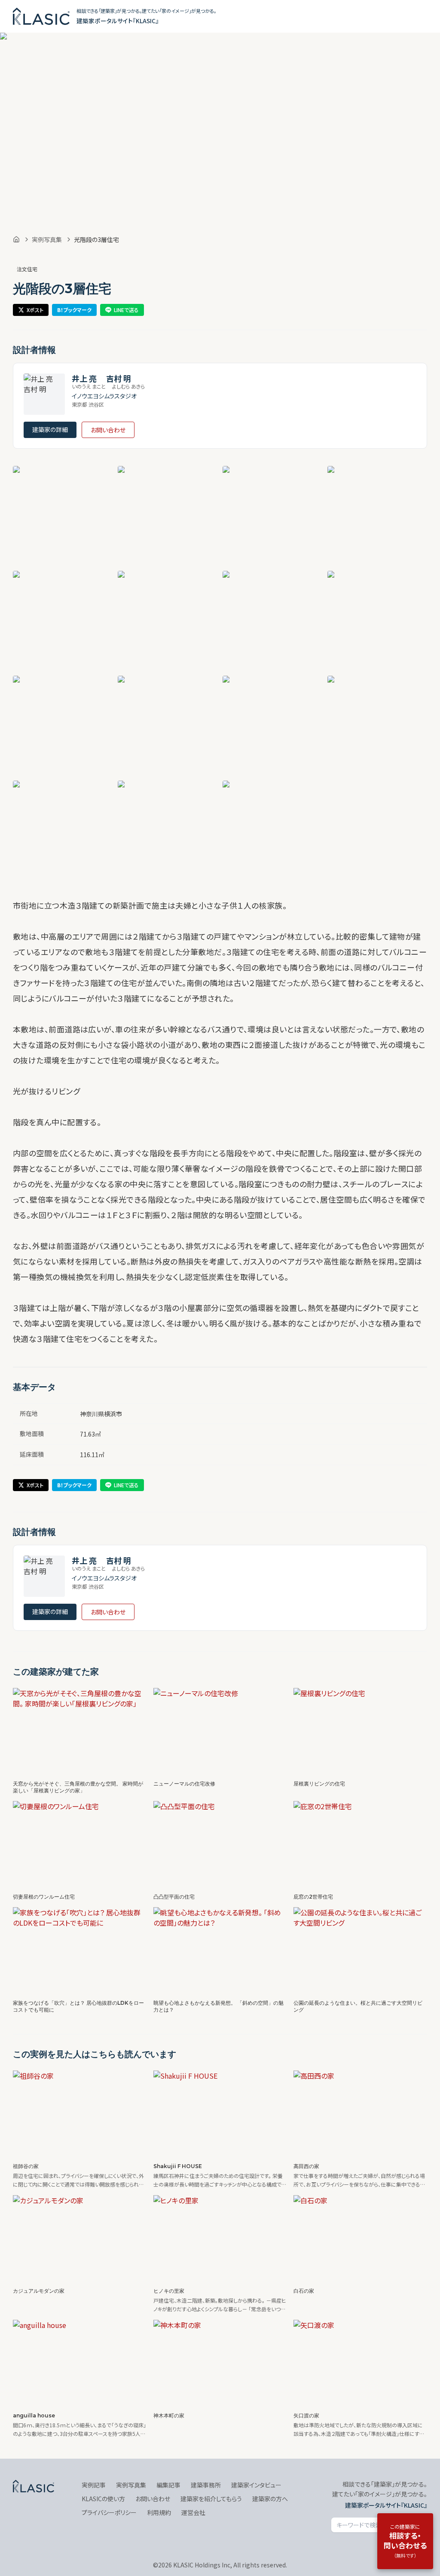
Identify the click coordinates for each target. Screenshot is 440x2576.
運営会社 (193, 2512)
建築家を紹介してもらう (211, 2499)
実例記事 (94, 2485)
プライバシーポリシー (109, 2512)
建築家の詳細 (50, 429)
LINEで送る (126, 310)
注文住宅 (27, 269)
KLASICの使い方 (103, 2499)
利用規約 (159, 2512)
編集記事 (168, 2485)
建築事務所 (206, 2485)
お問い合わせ (108, 430)
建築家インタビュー (256, 2485)
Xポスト (35, 310)
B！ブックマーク (74, 310)
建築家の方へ (270, 2499)
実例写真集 (47, 239)
